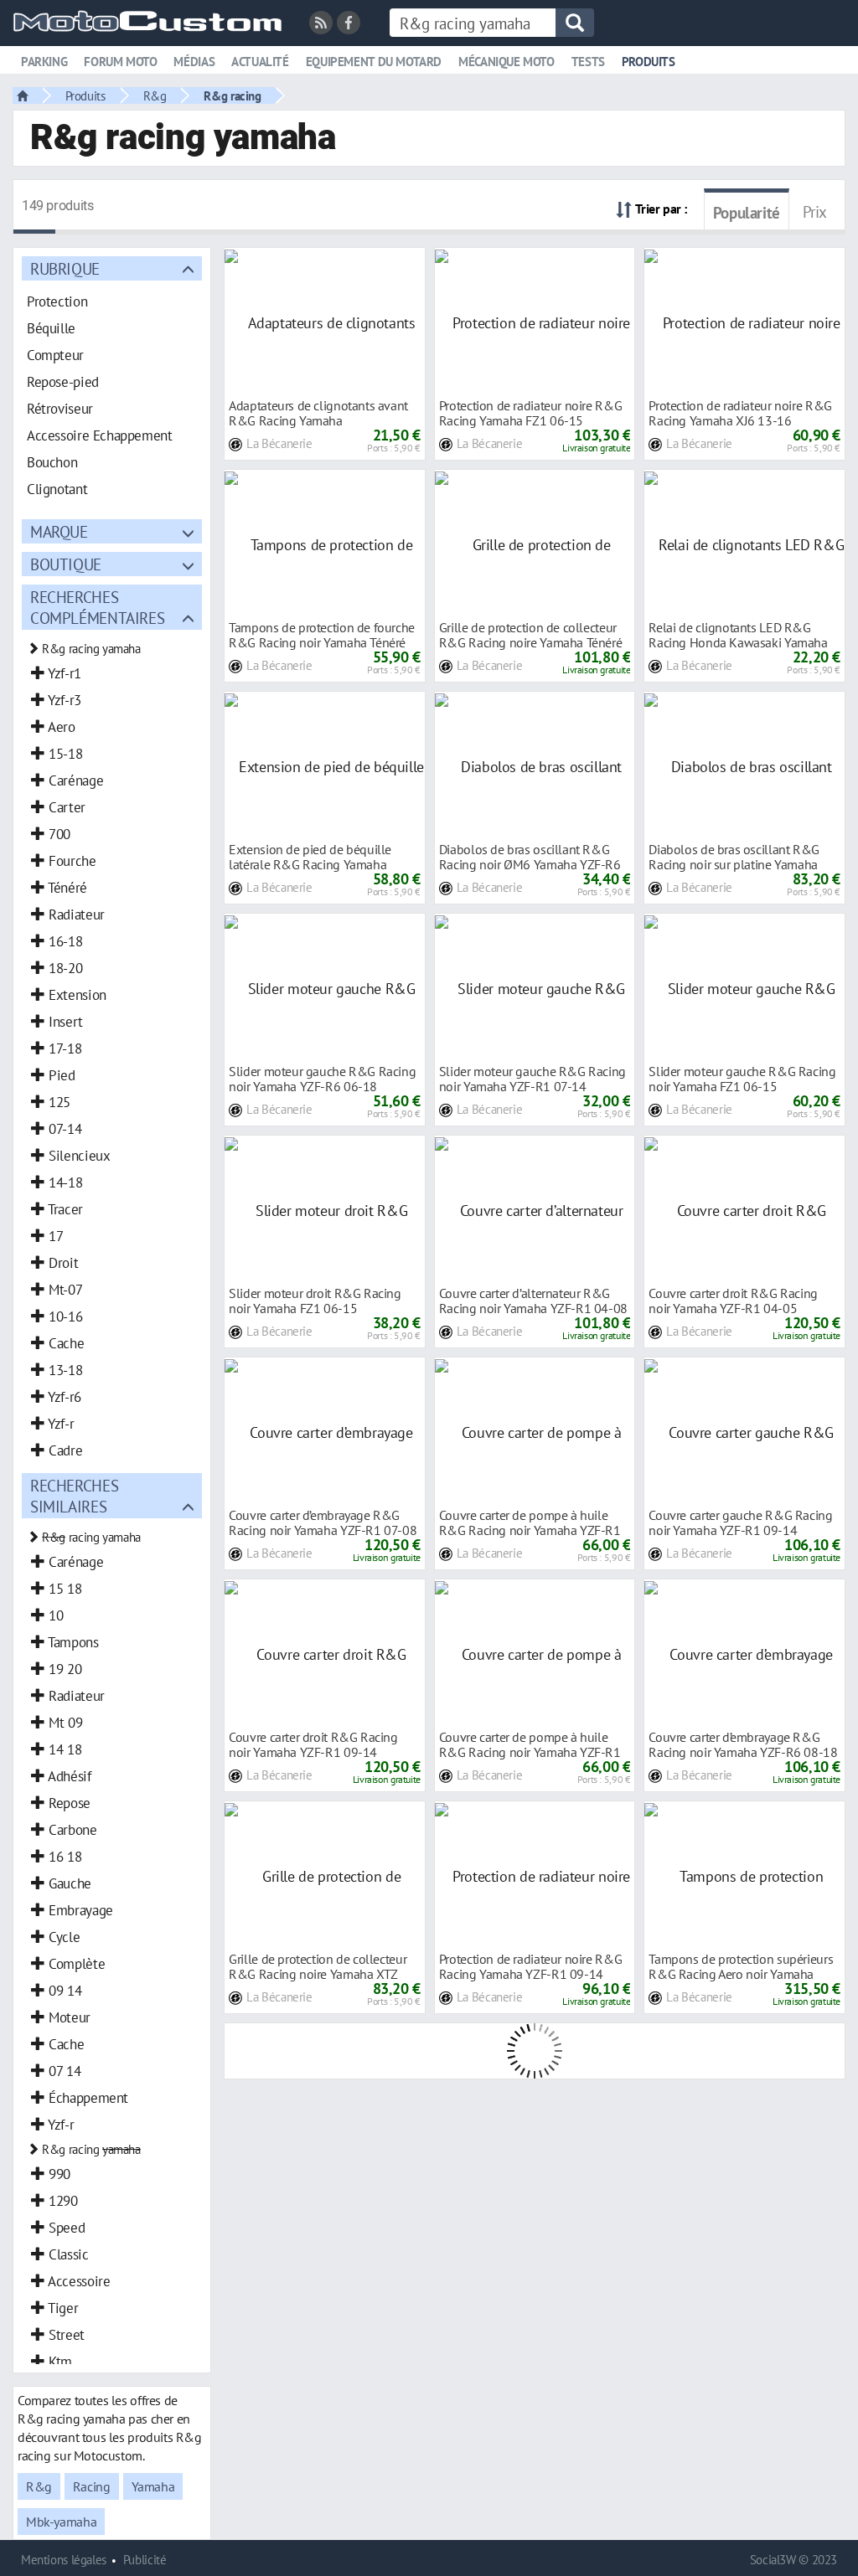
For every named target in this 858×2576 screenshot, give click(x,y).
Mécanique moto (507, 62)
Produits (649, 62)
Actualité (260, 62)
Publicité (145, 2560)
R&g (155, 95)
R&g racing (232, 95)
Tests (588, 62)
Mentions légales (64, 2560)
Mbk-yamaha (61, 2522)
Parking (44, 62)
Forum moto (120, 62)
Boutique (66, 564)
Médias (194, 62)
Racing (92, 2486)
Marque (59, 531)
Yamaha (153, 2486)
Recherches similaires (74, 1496)
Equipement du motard (374, 62)
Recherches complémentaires (97, 607)
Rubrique (65, 268)
